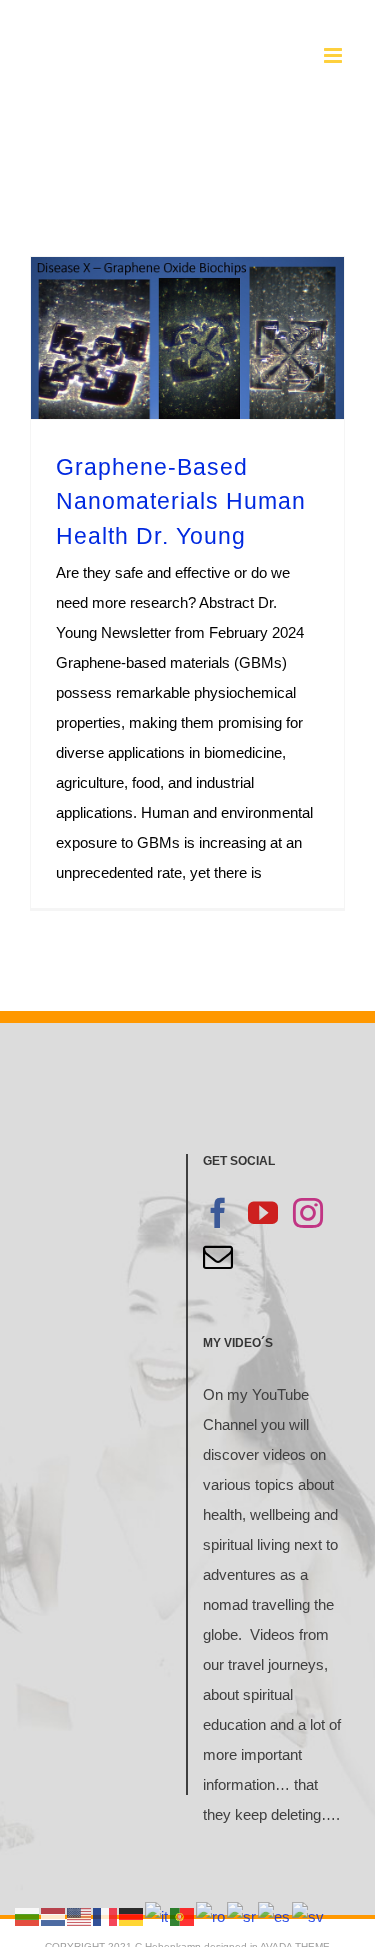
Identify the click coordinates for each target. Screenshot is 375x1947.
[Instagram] (308, 1213)
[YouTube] (263, 1213)
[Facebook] (218, 1213)
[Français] (106, 1915)
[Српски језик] (242, 1915)
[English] (80, 1915)
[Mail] (218, 1257)
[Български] (28, 1915)
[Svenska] (309, 1915)
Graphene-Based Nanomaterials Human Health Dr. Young (181, 501)
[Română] (211, 1915)
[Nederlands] (54, 1915)
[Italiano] (157, 1915)
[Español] (275, 1915)
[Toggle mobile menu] (334, 55)
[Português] (183, 1915)
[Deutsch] (132, 1915)
